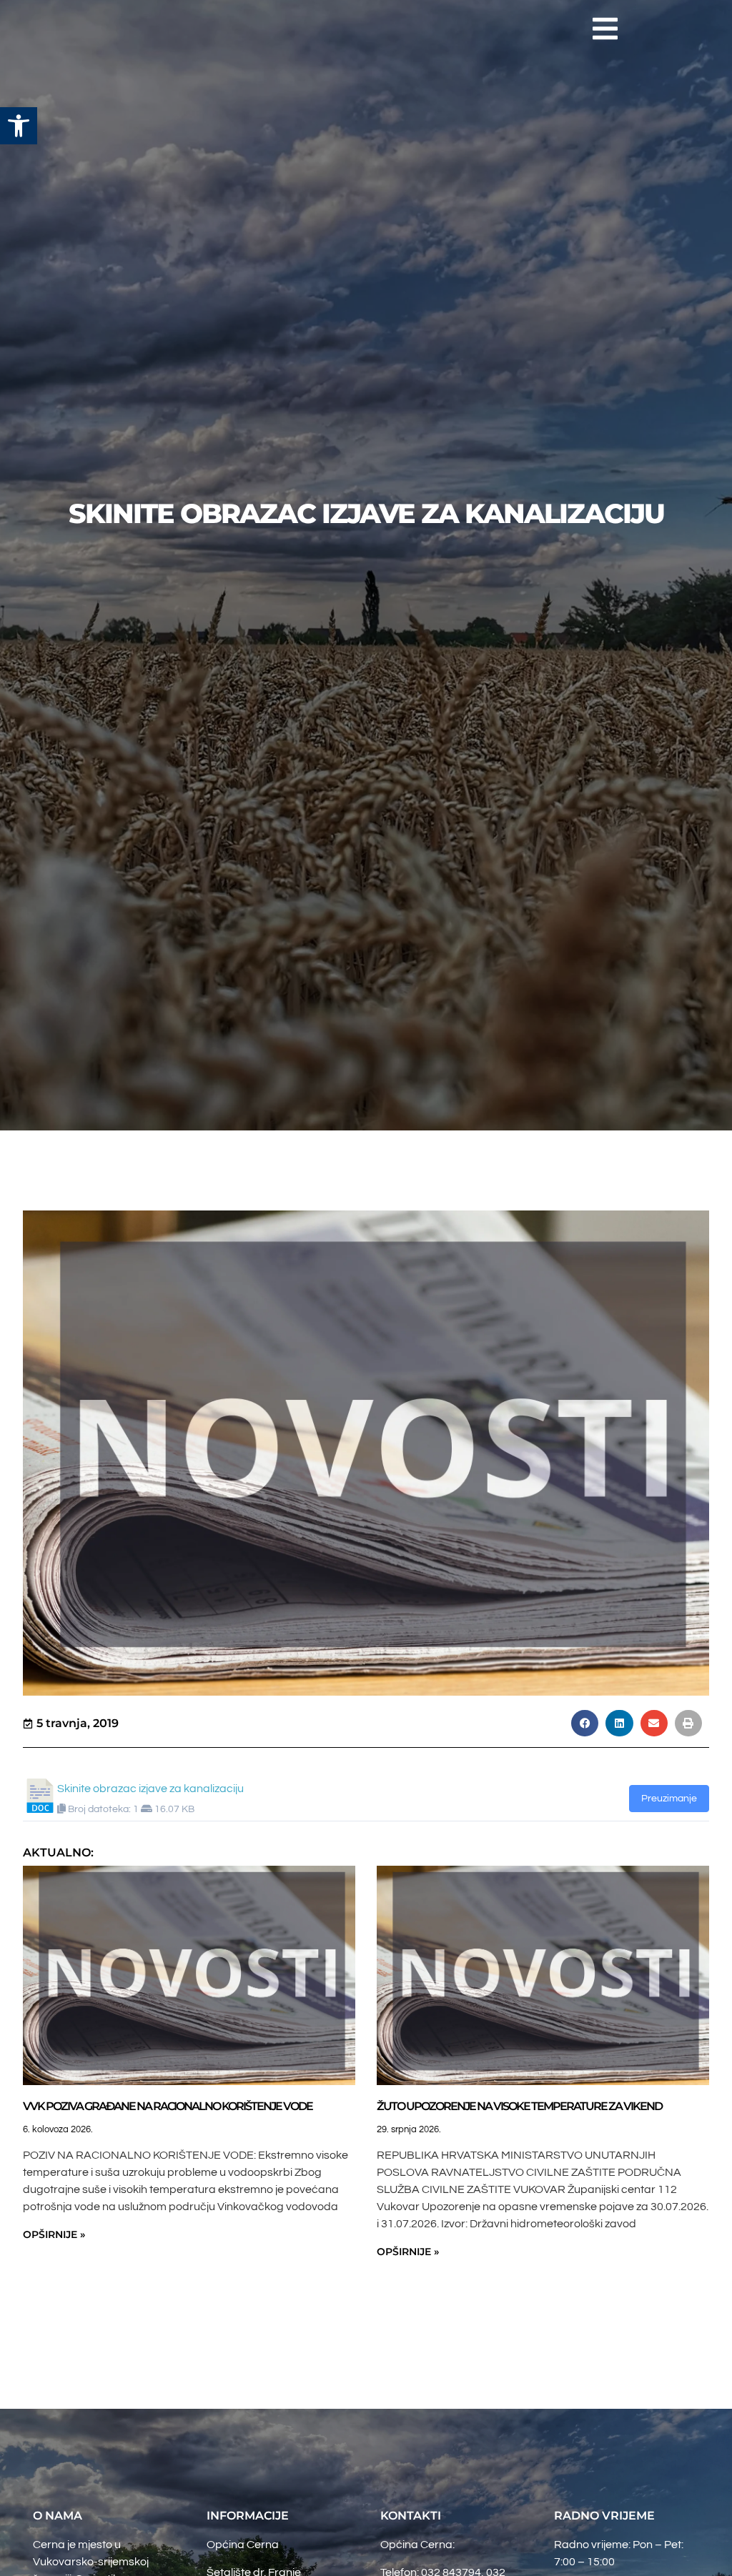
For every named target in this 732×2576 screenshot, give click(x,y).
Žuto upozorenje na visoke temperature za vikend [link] (519, 2106)
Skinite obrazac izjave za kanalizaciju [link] (150, 1789)
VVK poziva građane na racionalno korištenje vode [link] (168, 2106)
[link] (19, 126)
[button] (605, 29)
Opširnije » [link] (54, 2234)
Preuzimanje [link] (669, 1799)
